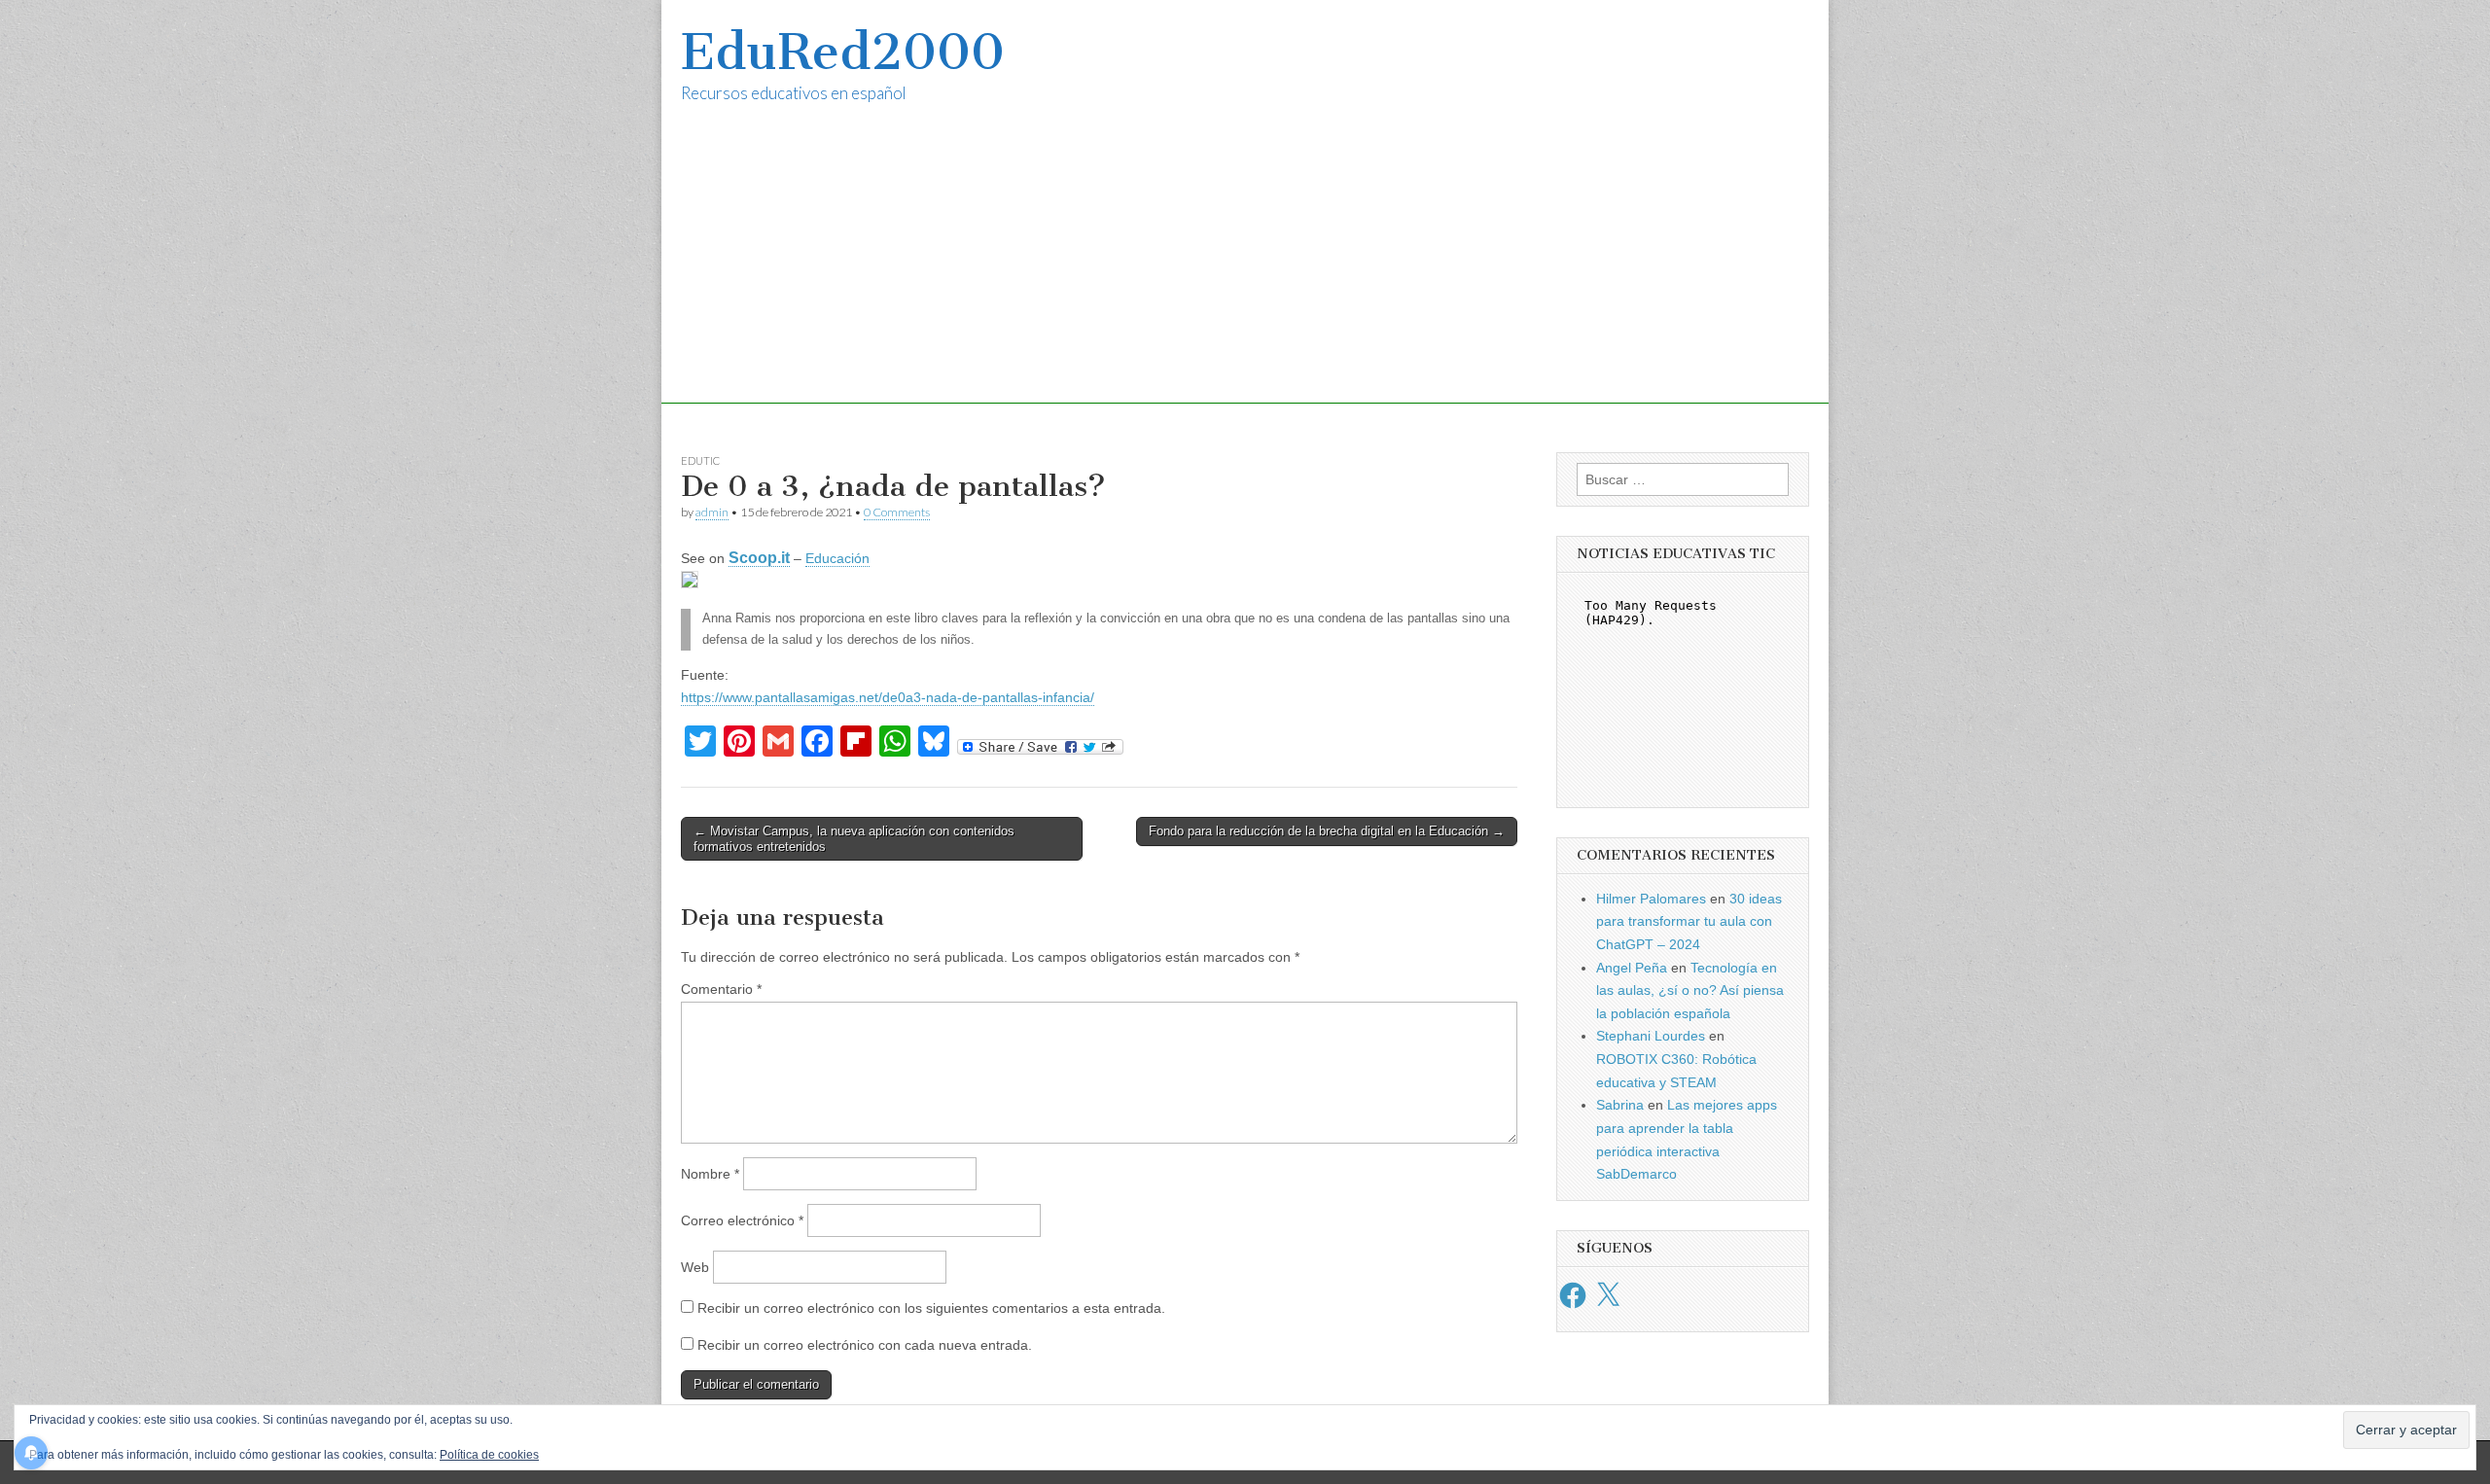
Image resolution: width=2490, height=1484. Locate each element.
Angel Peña (1632, 968)
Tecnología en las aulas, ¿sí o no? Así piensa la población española (1690, 990)
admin (712, 512)
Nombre (710, 1174)
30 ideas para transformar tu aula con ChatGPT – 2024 (1689, 921)
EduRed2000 (843, 52)
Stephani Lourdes (1651, 1036)
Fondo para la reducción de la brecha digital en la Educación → (1327, 831)
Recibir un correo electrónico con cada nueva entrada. (865, 1345)
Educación (837, 558)
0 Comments (897, 512)
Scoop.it (759, 558)
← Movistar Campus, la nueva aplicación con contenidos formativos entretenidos (854, 839)
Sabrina (1620, 1105)
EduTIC (700, 460)
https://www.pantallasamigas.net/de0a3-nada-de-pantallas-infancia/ (888, 697)
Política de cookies (489, 1455)
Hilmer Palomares (1651, 899)
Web (695, 1267)
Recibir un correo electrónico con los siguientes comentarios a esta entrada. (931, 1308)
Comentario (721, 989)
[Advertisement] (1245, 267)
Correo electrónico (742, 1220)
